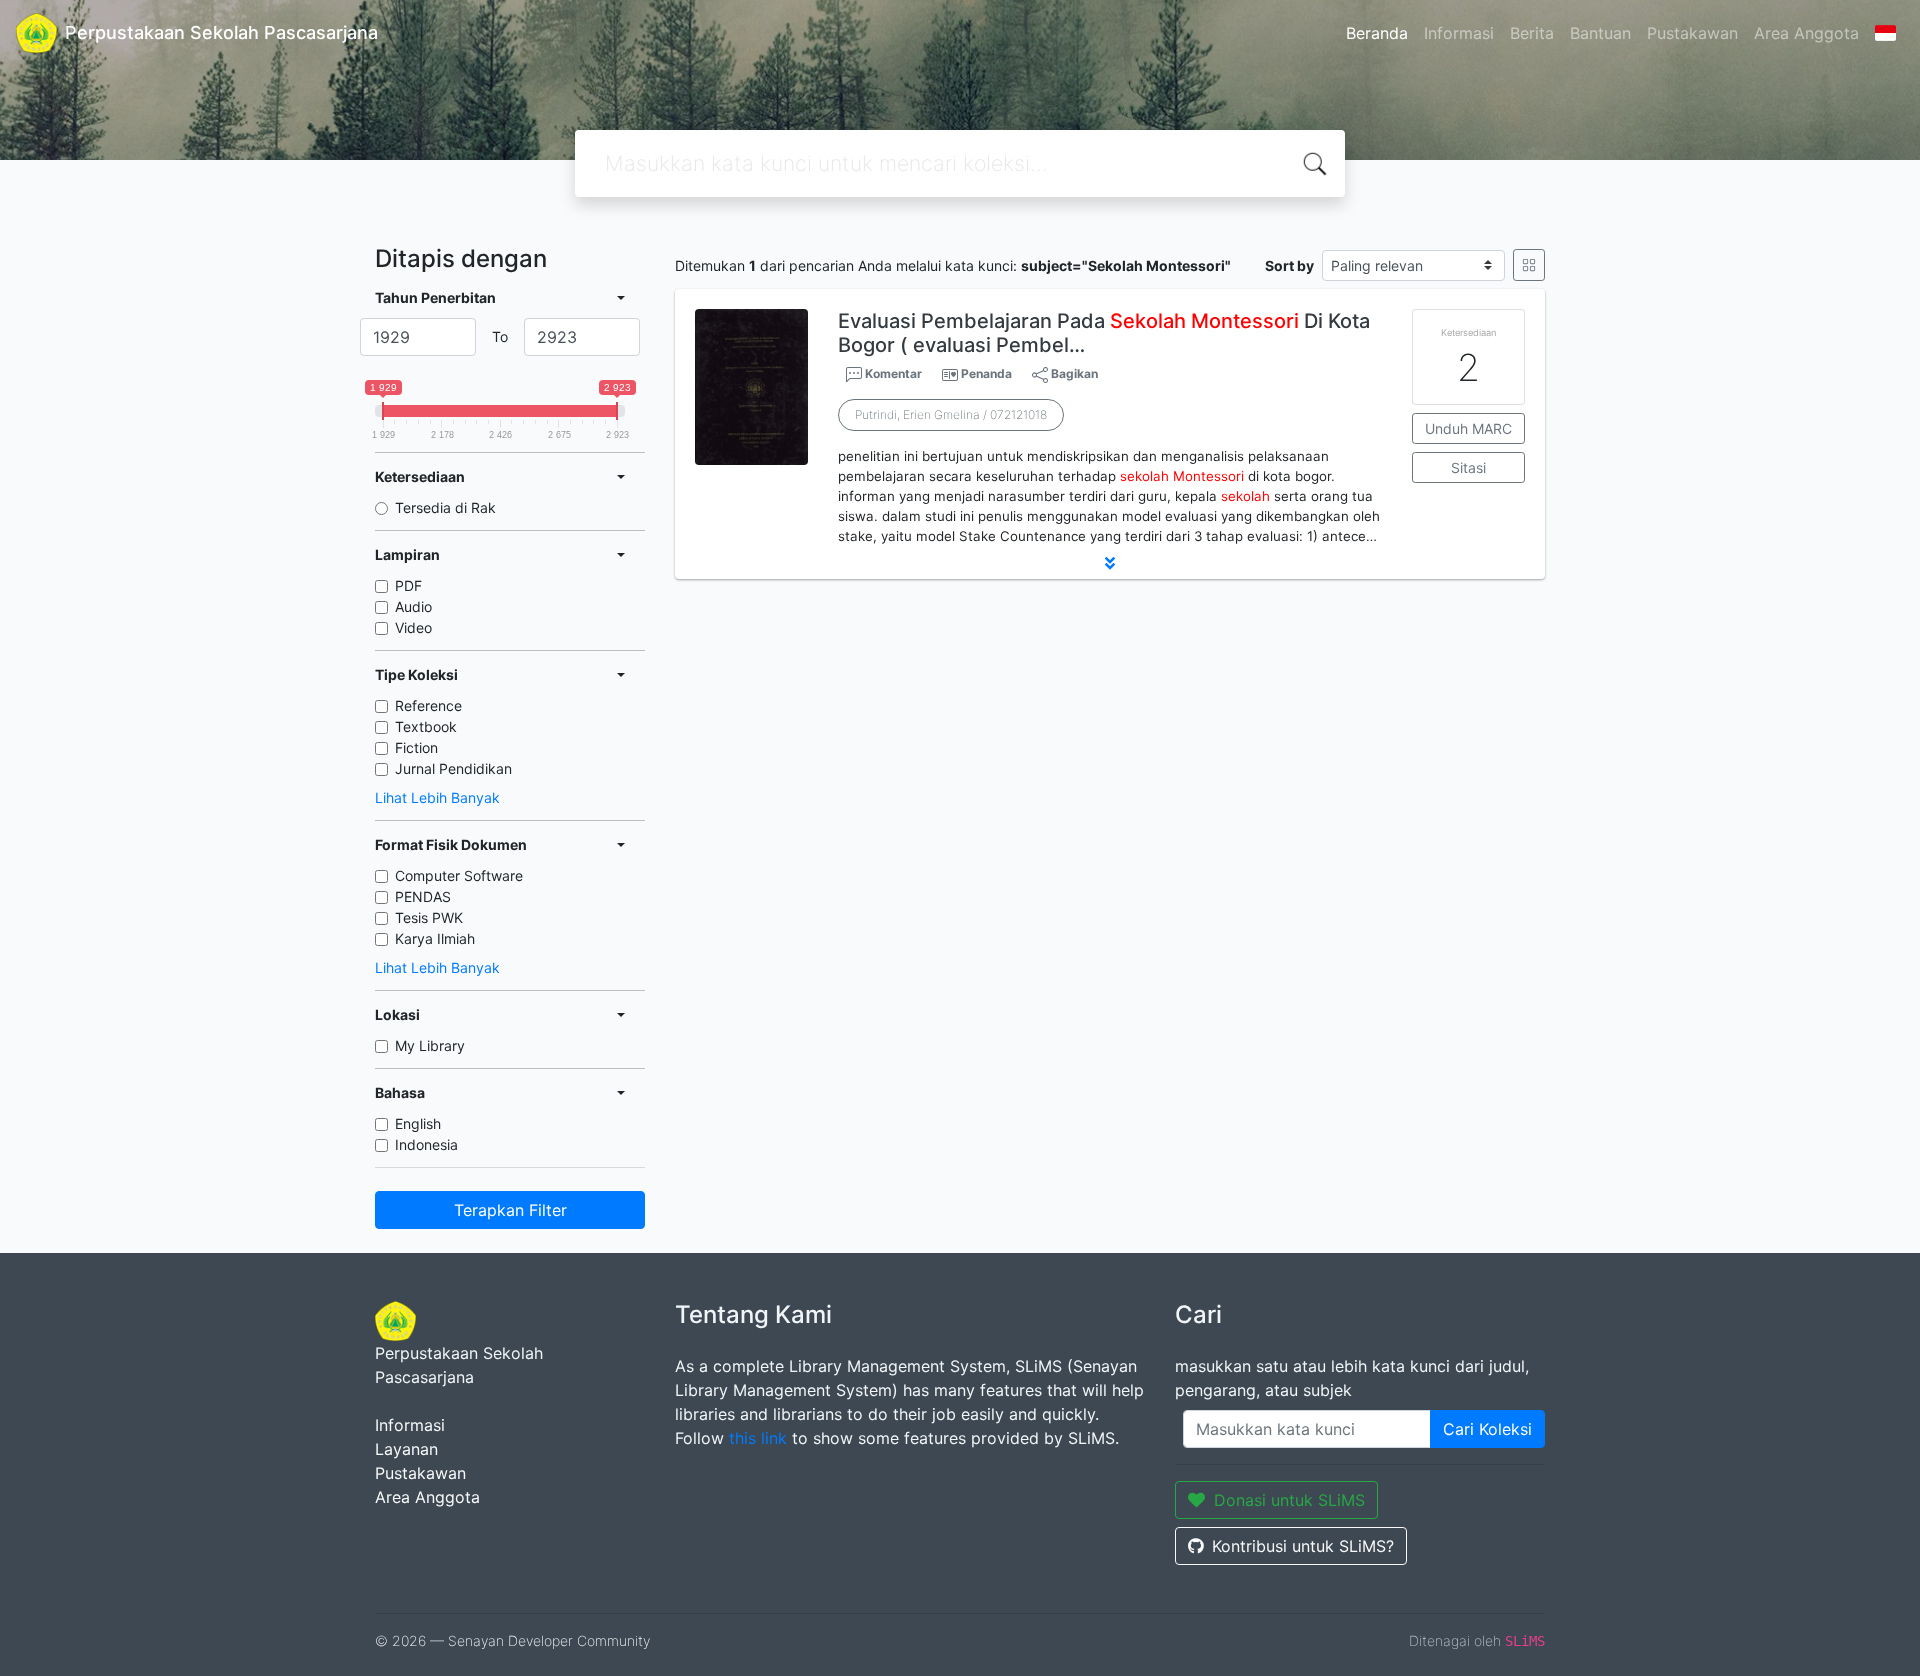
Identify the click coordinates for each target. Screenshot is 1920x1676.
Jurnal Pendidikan (453, 768)
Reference (428, 705)
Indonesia (426, 1144)
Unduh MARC (1468, 428)
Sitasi (1468, 467)
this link (758, 1438)
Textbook (426, 726)
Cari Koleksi (1487, 1429)
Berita (1532, 33)
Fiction (416, 747)
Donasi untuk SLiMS (1289, 1500)
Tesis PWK (429, 917)
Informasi (1459, 33)
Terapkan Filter (510, 1210)
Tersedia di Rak (445, 507)
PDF (408, 585)
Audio (413, 606)
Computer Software (459, 875)
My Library (430, 1045)
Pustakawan (1692, 33)
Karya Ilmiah (435, 938)
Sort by (1289, 265)
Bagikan (1073, 373)
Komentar (892, 373)
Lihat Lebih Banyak (437, 797)
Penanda (986, 373)
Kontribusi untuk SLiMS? (1303, 1546)
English (418, 1123)
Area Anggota (1806, 33)
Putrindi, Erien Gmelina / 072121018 (951, 414)
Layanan (406, 1449)
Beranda (1377, 33)
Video (413, 627)
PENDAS (423, 896)
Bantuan (1600, 33)
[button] (1110, 563)
